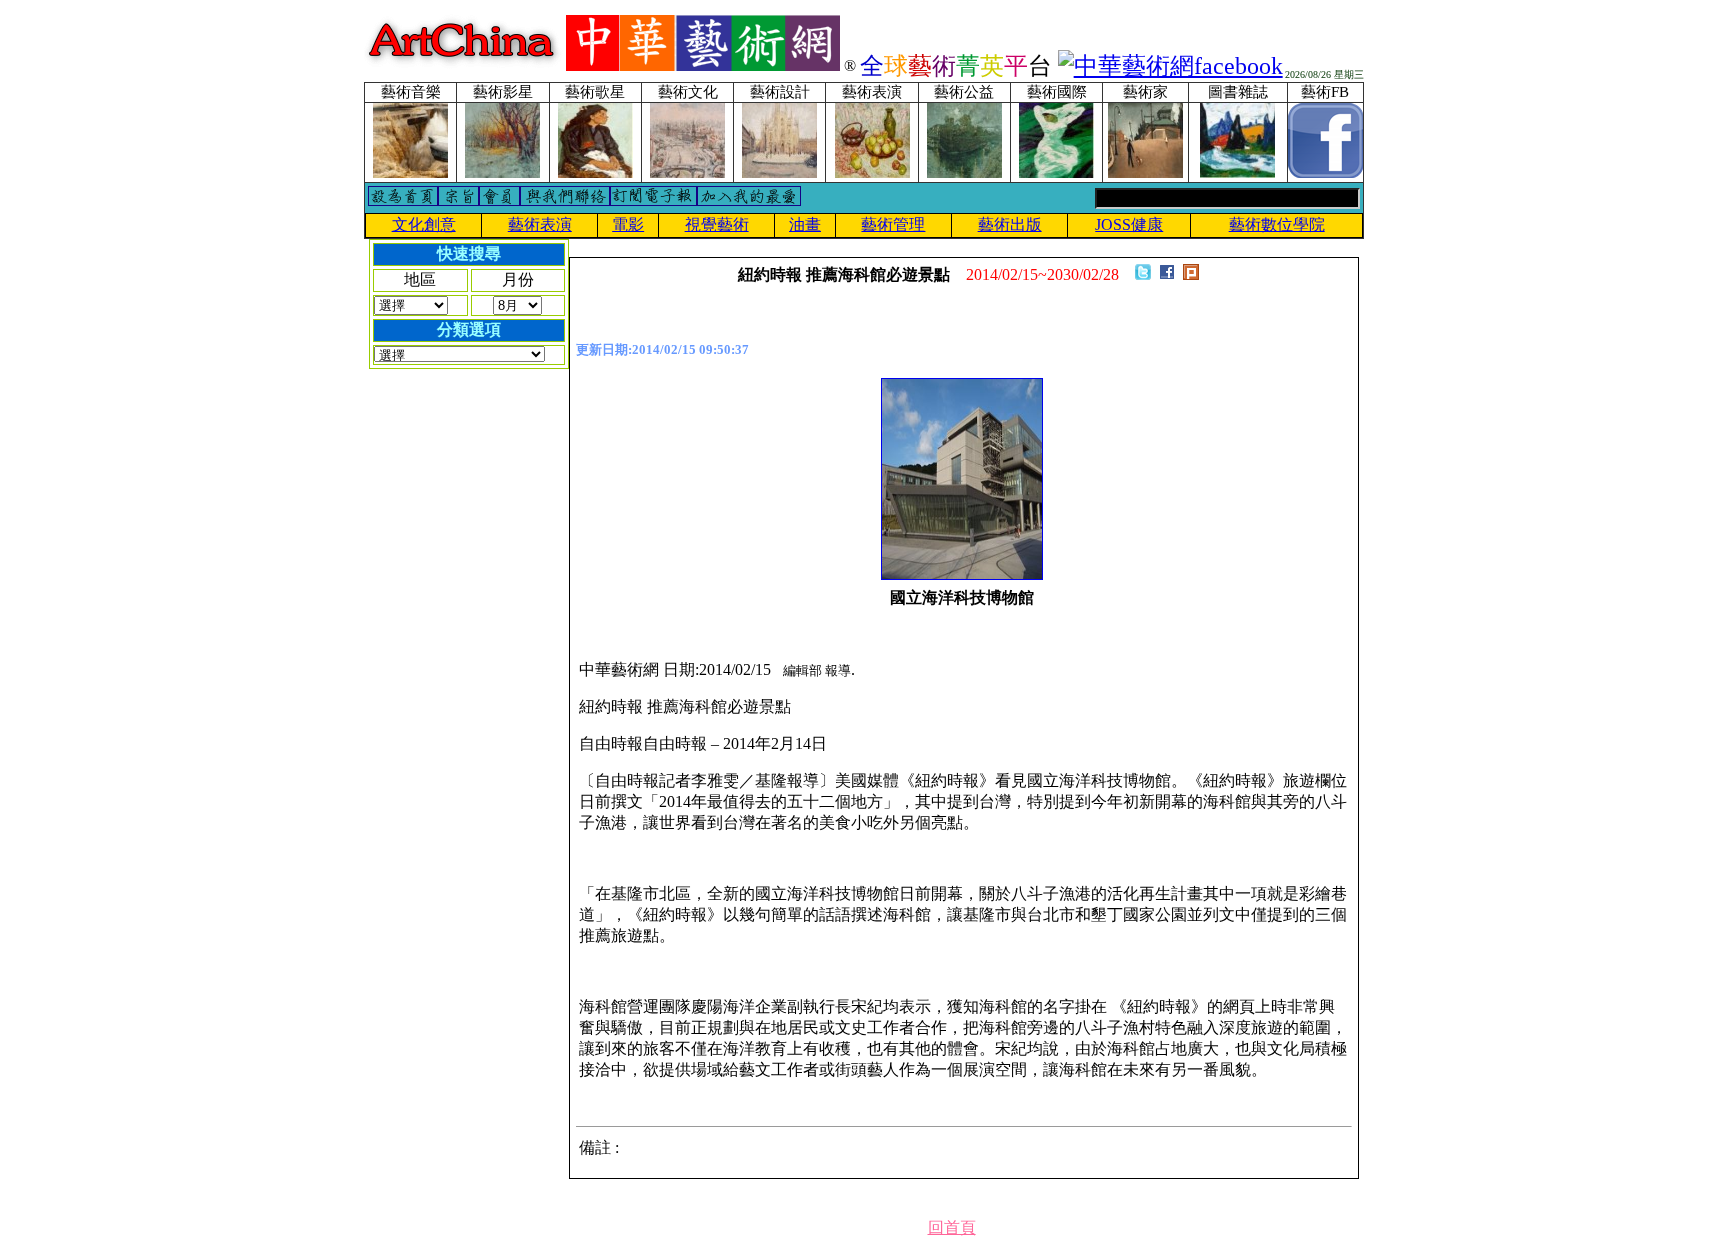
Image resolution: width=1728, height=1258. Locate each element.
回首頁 (952, 1227)
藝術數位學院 (1277, 224)
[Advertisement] (449, 687)
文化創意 (424, 224)
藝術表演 (540, 224)
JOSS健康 (1129, 224)
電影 (628, 224)
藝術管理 (893, 224)
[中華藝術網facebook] (1170, 66)
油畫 (805, 224)
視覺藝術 (717, 224)
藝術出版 (1010, 224)
